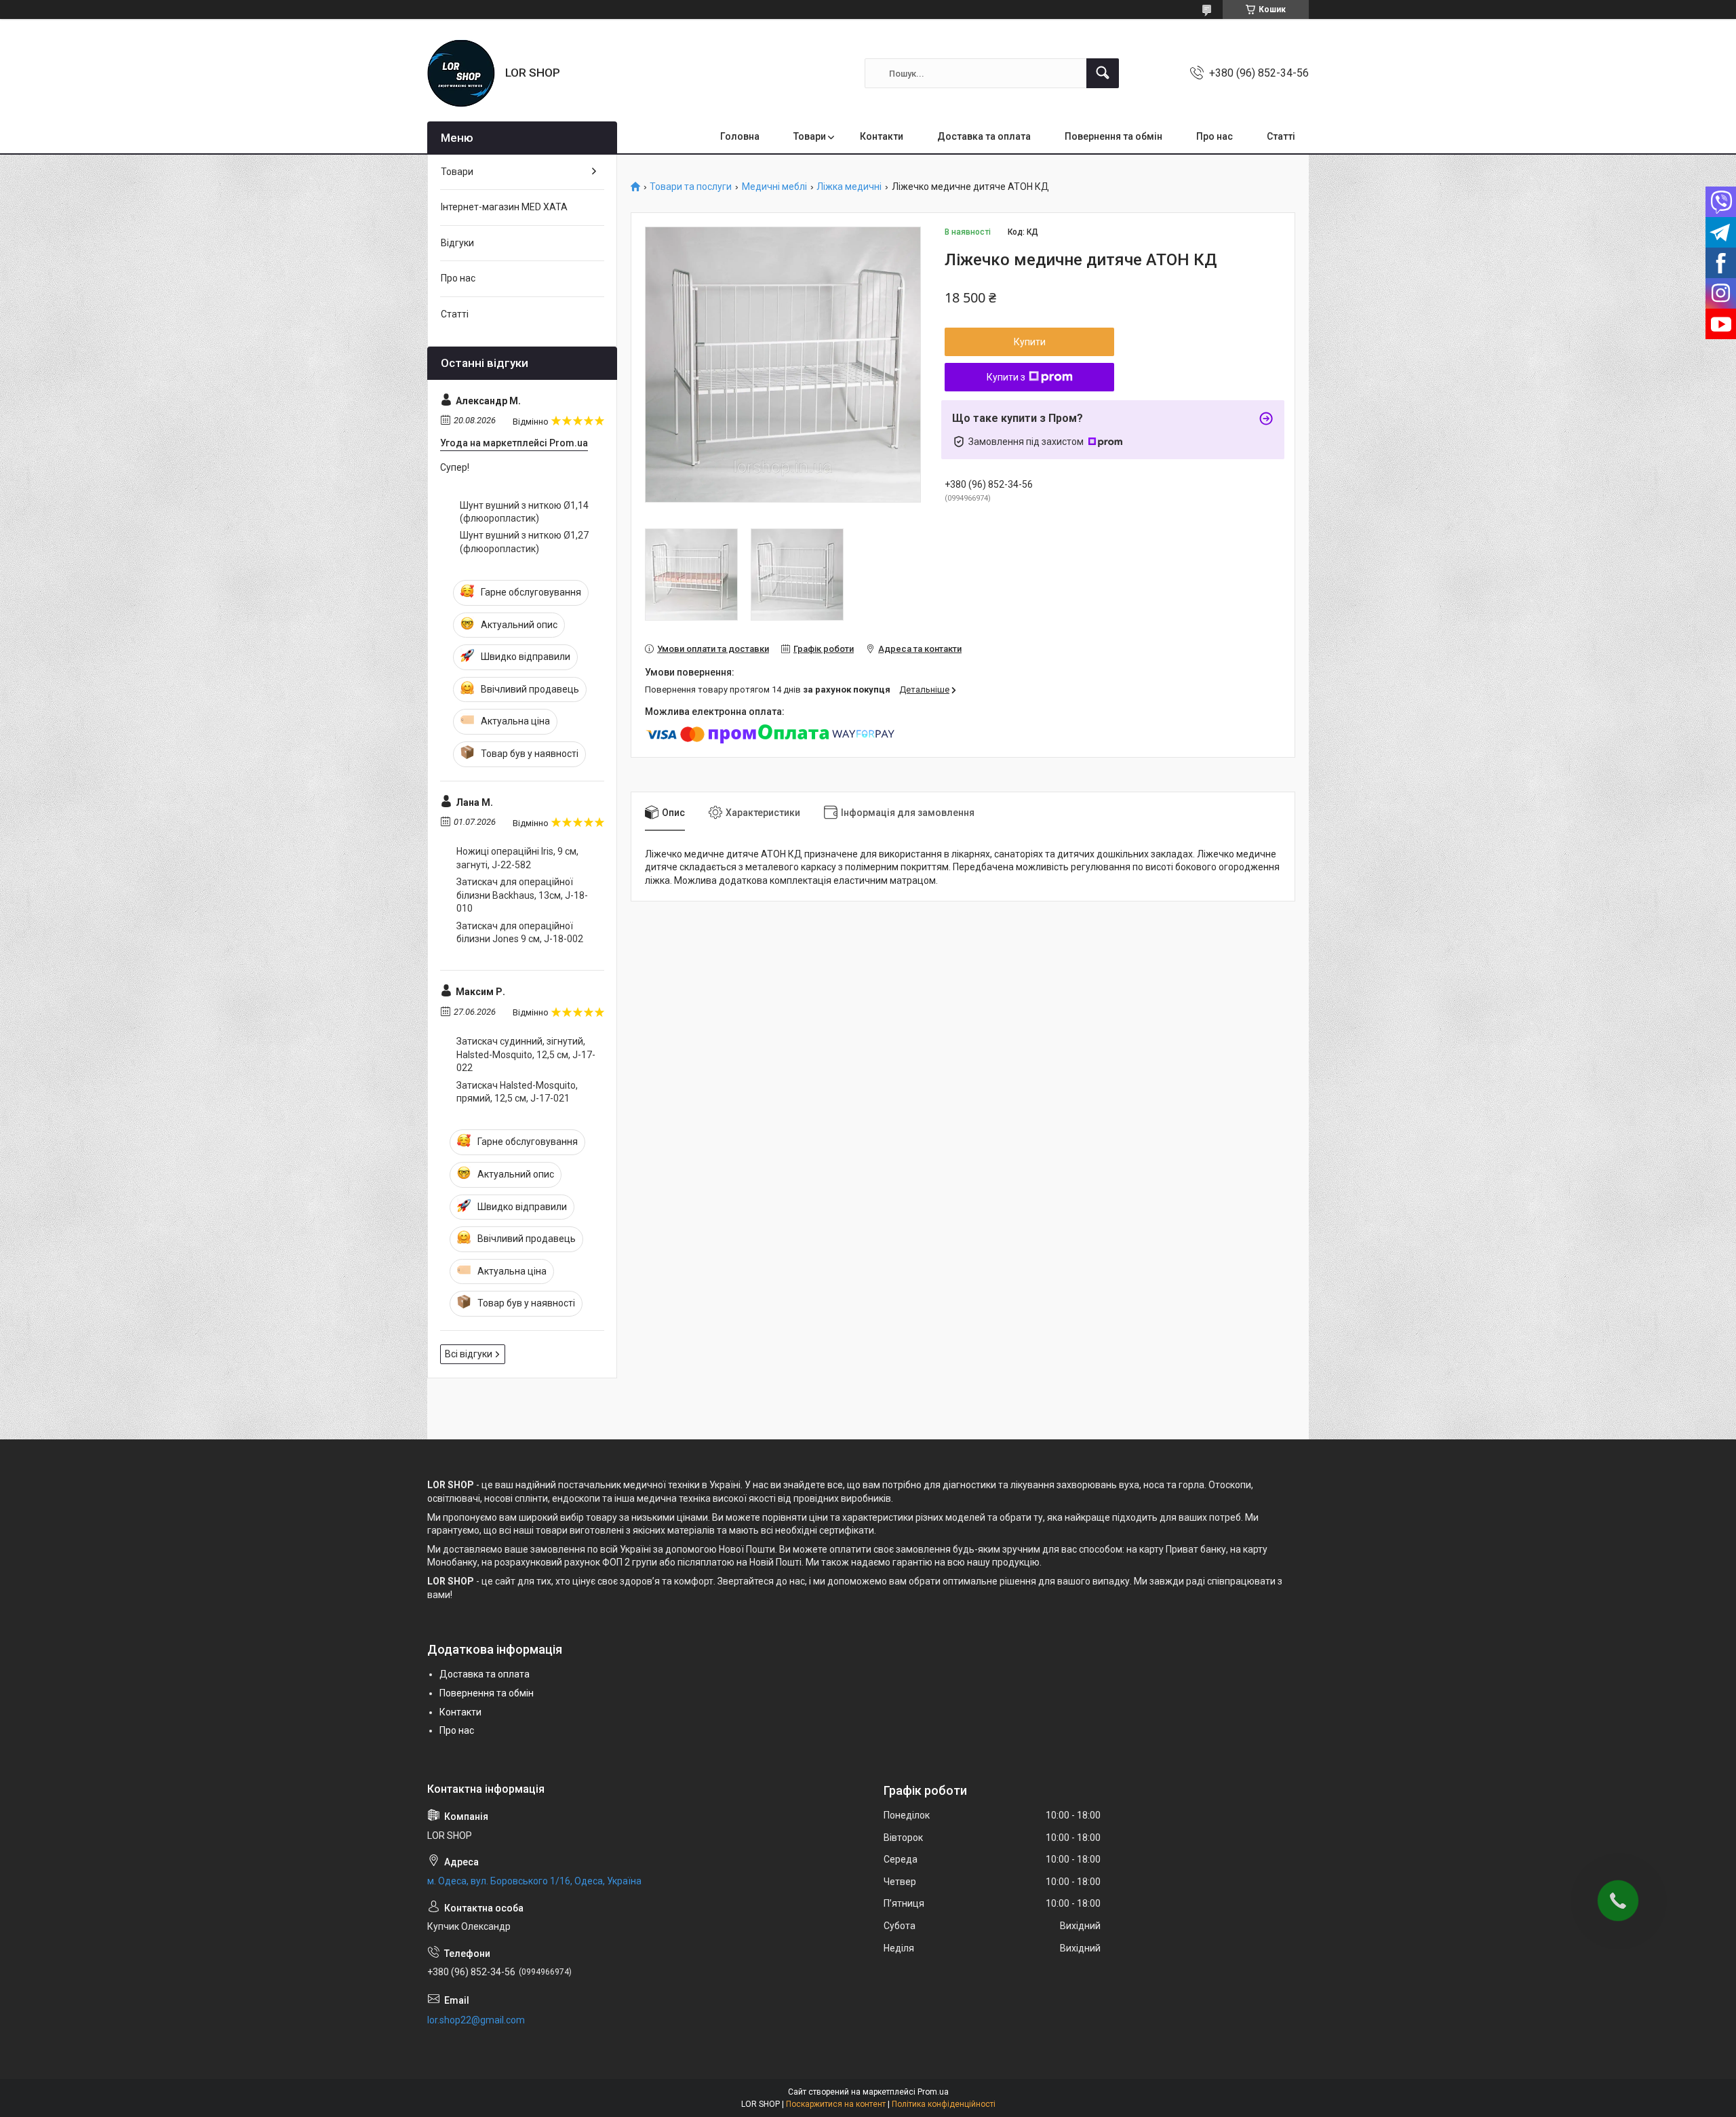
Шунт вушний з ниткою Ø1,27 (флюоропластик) (524, 542)
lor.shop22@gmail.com (476, 2020)
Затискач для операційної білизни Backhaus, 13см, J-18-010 (522, 895)
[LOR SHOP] (461, 73)
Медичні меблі (774, 187)
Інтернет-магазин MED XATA (504, 207)
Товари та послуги (691, 187)
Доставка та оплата (984, 136)
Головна (740, 136)
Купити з (1006, 377)
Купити (1030, 342)
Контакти (882, 136)
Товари (810, 136)
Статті (1281, 136)
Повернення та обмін (1113, 136)
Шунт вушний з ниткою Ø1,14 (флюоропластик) (524, 512)
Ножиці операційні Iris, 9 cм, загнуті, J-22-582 (517, 858)
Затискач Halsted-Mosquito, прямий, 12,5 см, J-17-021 (517, 1092)
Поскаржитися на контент (836, 2104)
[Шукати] (1103, 73)
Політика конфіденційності (944, 2104)
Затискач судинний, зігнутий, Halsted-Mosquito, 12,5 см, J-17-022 (526, 1054)
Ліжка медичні (849, 187)
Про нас (1215, 136)
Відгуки (457, 243)
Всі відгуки (469, 1354)
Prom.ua (933, 2092)
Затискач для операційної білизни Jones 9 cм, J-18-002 (520, 933)
